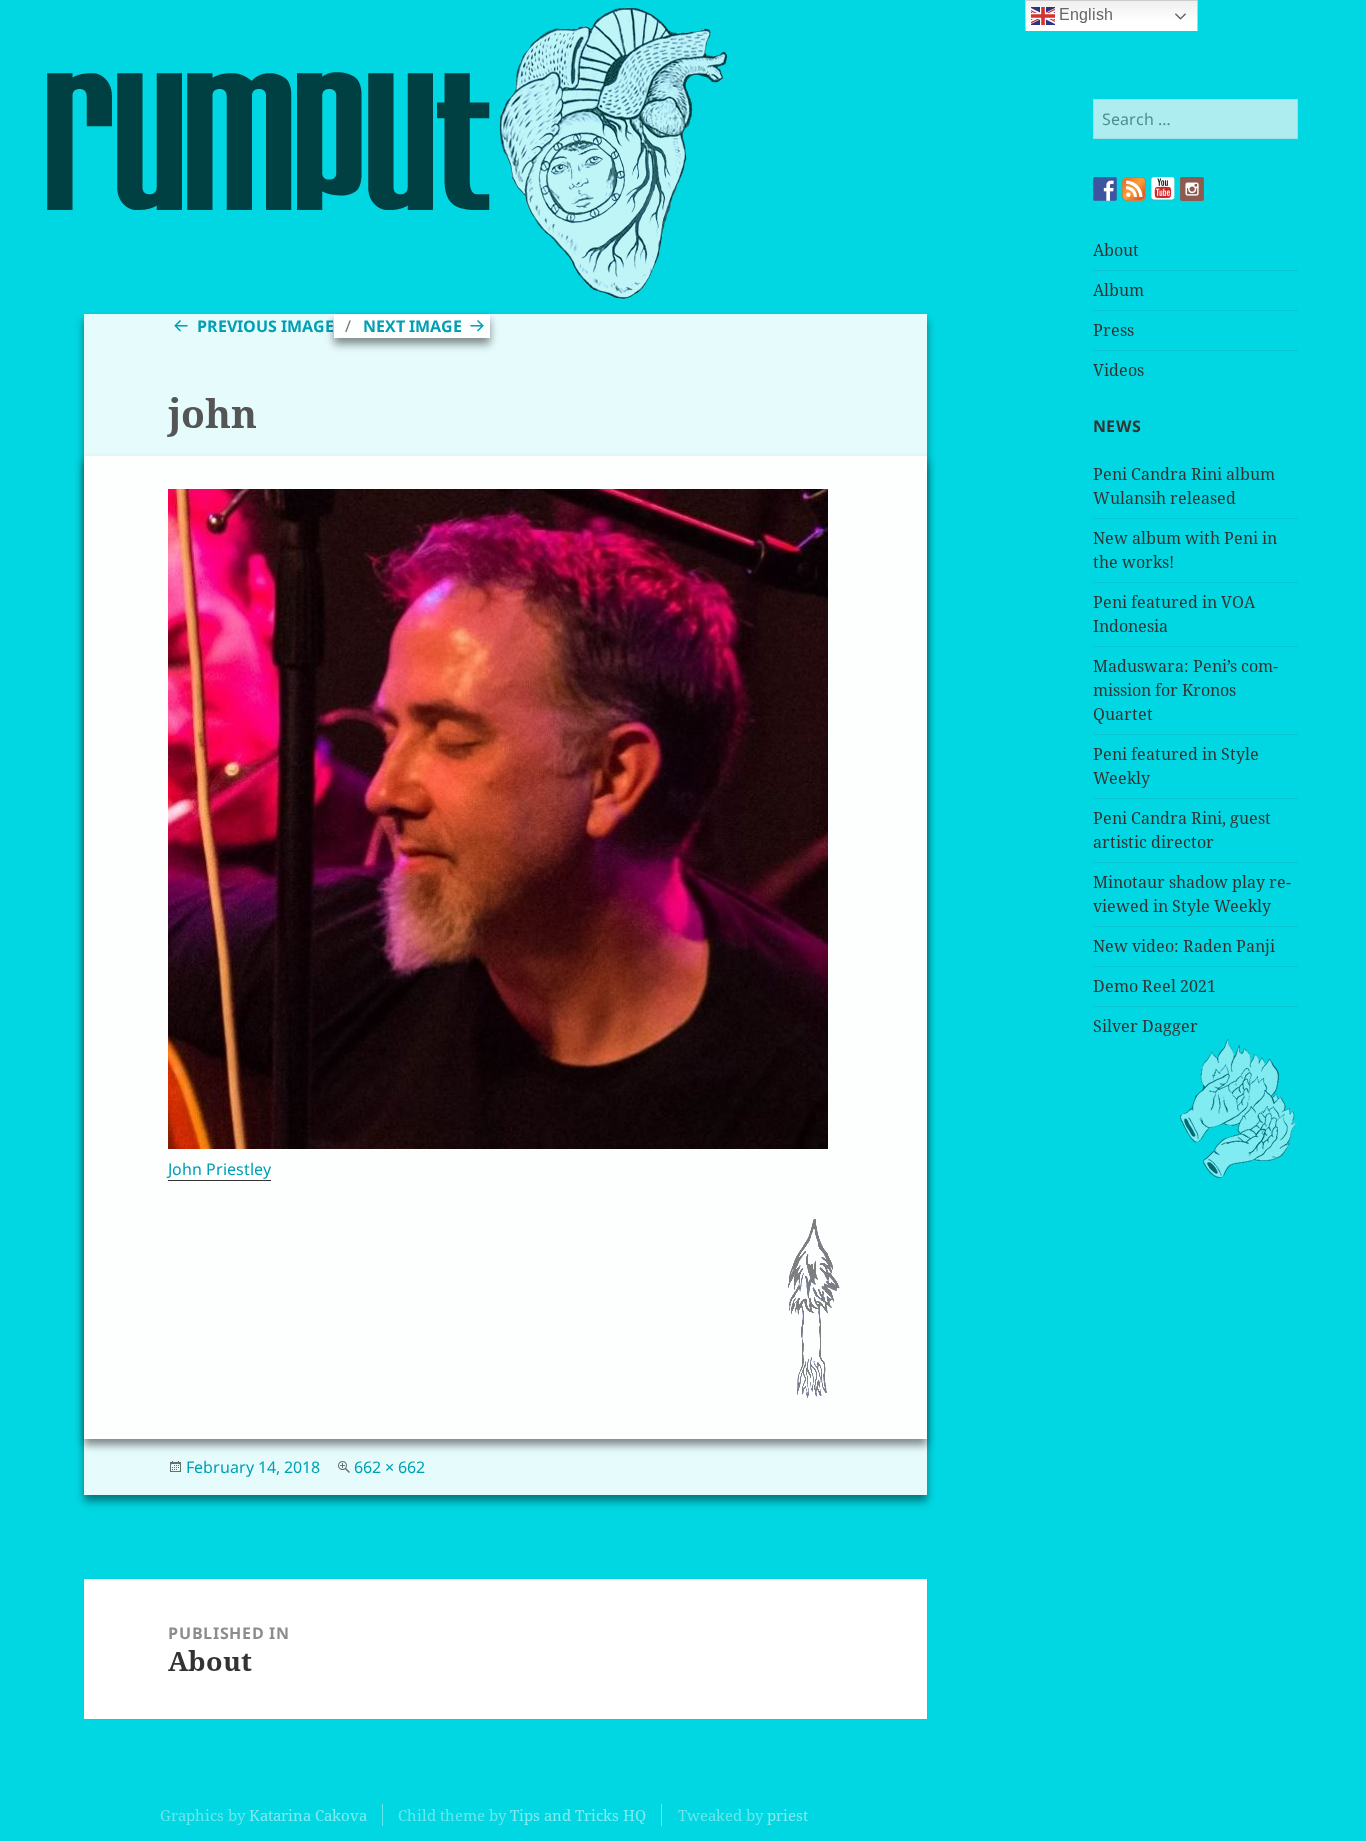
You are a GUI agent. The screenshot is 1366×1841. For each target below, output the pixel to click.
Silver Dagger (1145, 1026)
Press (1113, 330)
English (1084, 14)
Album (1118, 290)
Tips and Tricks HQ (578, 1815)
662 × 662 (389, 1467)
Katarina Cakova (308, 1815)
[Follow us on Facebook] (1105, 189)
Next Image (412, 326)
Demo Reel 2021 (1154, 986)
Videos (1118, 370)
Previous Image (265, 326)
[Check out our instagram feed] (1192, 189)
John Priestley (219, 1169)
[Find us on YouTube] (1163, 189)
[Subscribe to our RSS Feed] (1134, 189)
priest (787, 1815)
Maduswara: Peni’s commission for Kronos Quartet (1185, 690)
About (1116, 250)
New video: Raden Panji (1184, 946)
